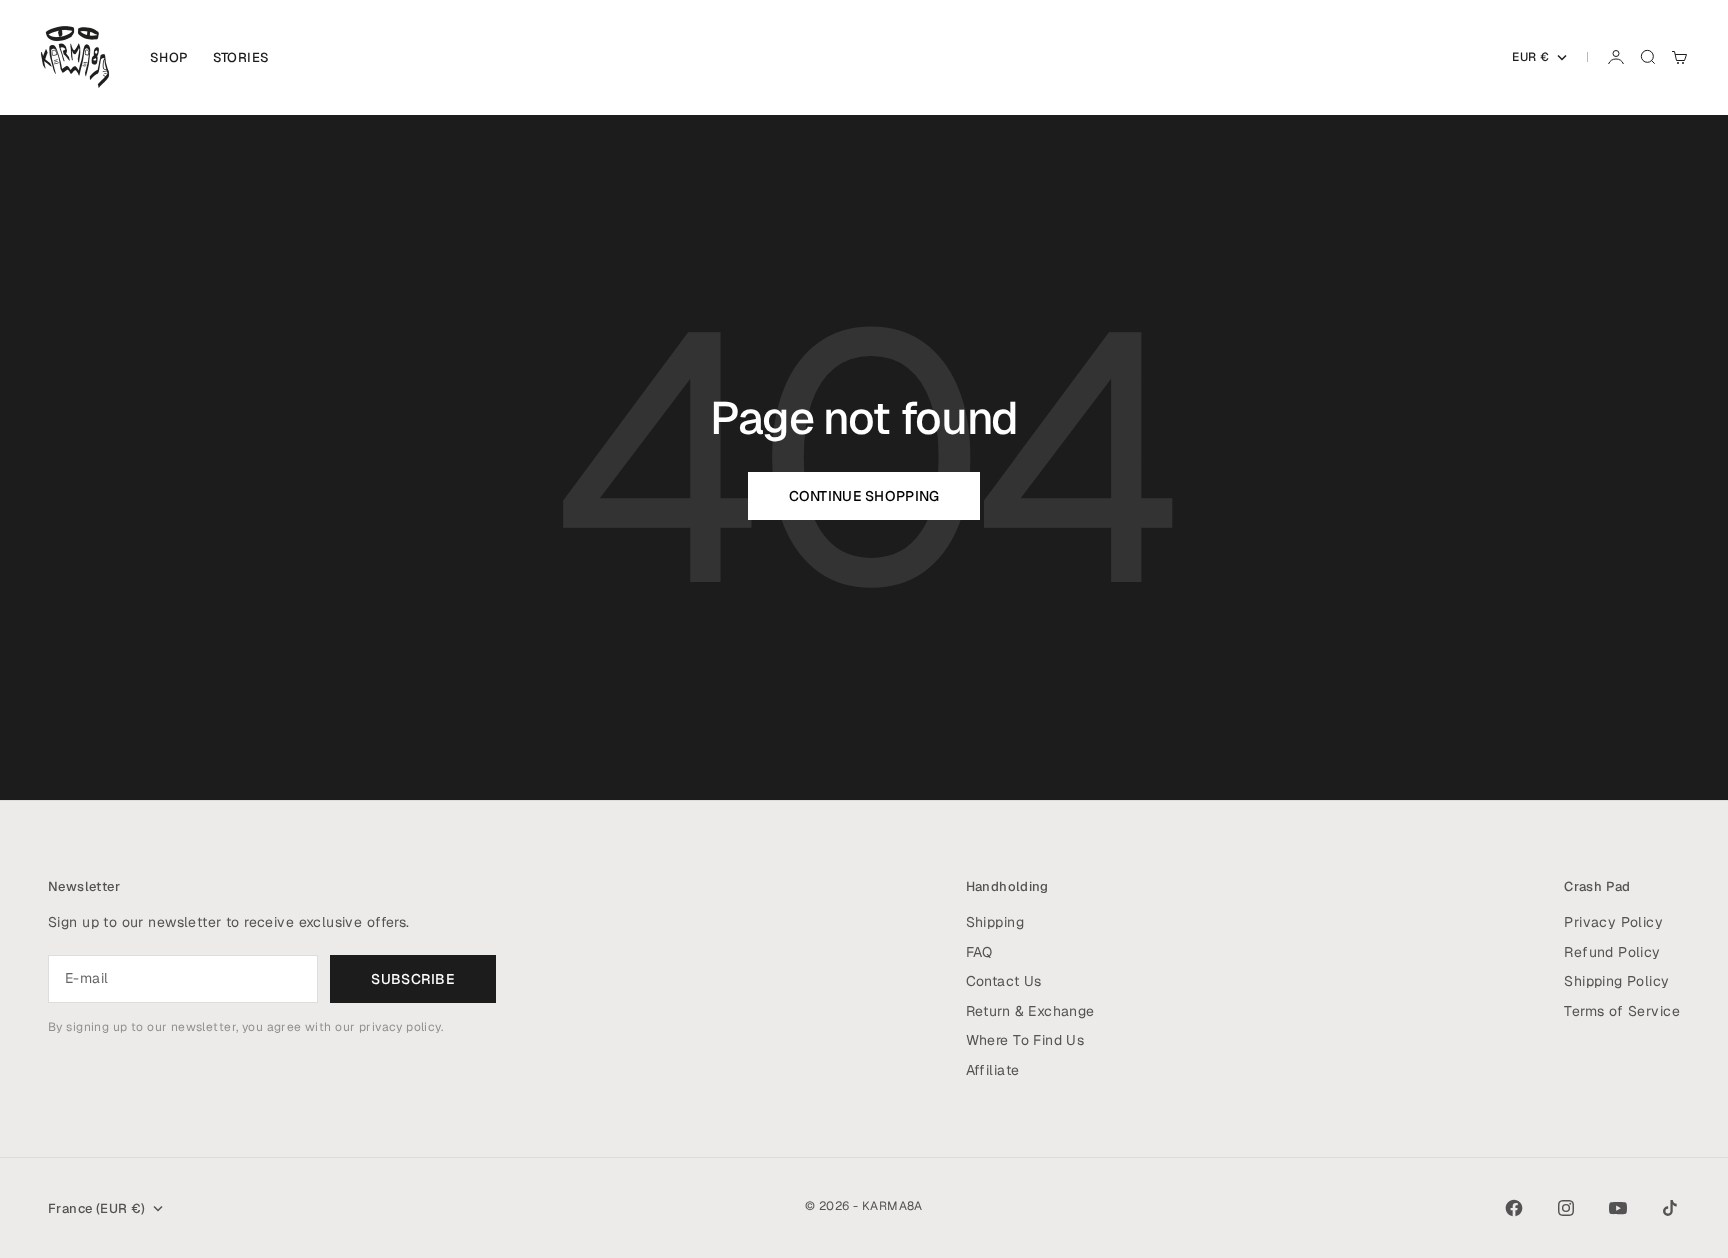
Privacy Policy (1613, 922)
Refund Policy (1612, 952)
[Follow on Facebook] (1514, 1208)
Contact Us (1004, 981)
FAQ (979, 952)
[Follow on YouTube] (1618, 1208)
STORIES (241, 57)
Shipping (995, 922)
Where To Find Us (1025, 1040)
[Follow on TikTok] (1670, 1208)
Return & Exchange (1030, 1011)
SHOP (169, 57)
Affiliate (993, 1070)
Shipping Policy (1616, 981)
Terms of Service (1622, 1011)
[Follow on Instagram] (1566, 1208)
